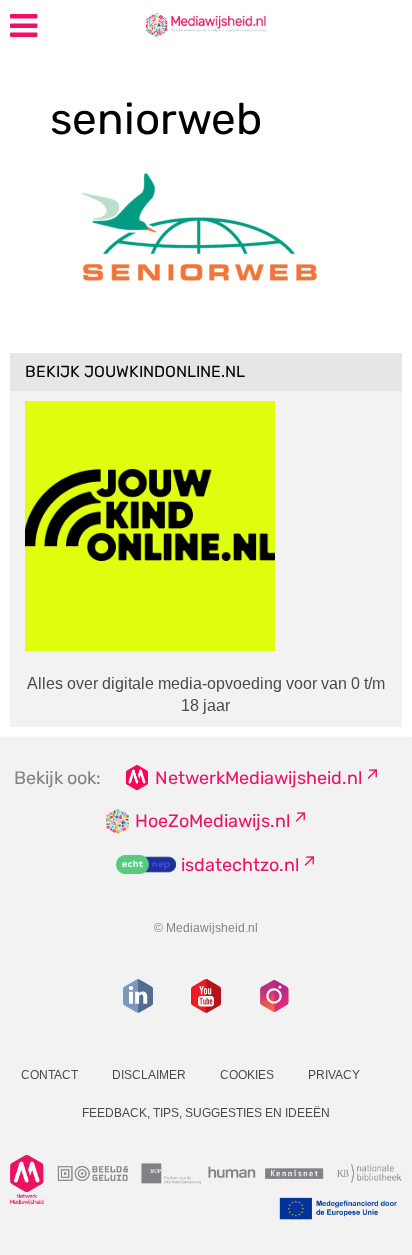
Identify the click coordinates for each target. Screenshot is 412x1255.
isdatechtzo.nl (240, 865)
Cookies (247, 1075)
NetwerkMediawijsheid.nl (258, 778)
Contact (49, 1075)
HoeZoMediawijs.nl (212, 821)
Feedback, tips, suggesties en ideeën (206, 1113)
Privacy (334, 1075)
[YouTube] (206, 996)
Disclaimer (149, 1075)
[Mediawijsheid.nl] (205, 24)
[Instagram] (274, 996)
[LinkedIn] (138, 996)
